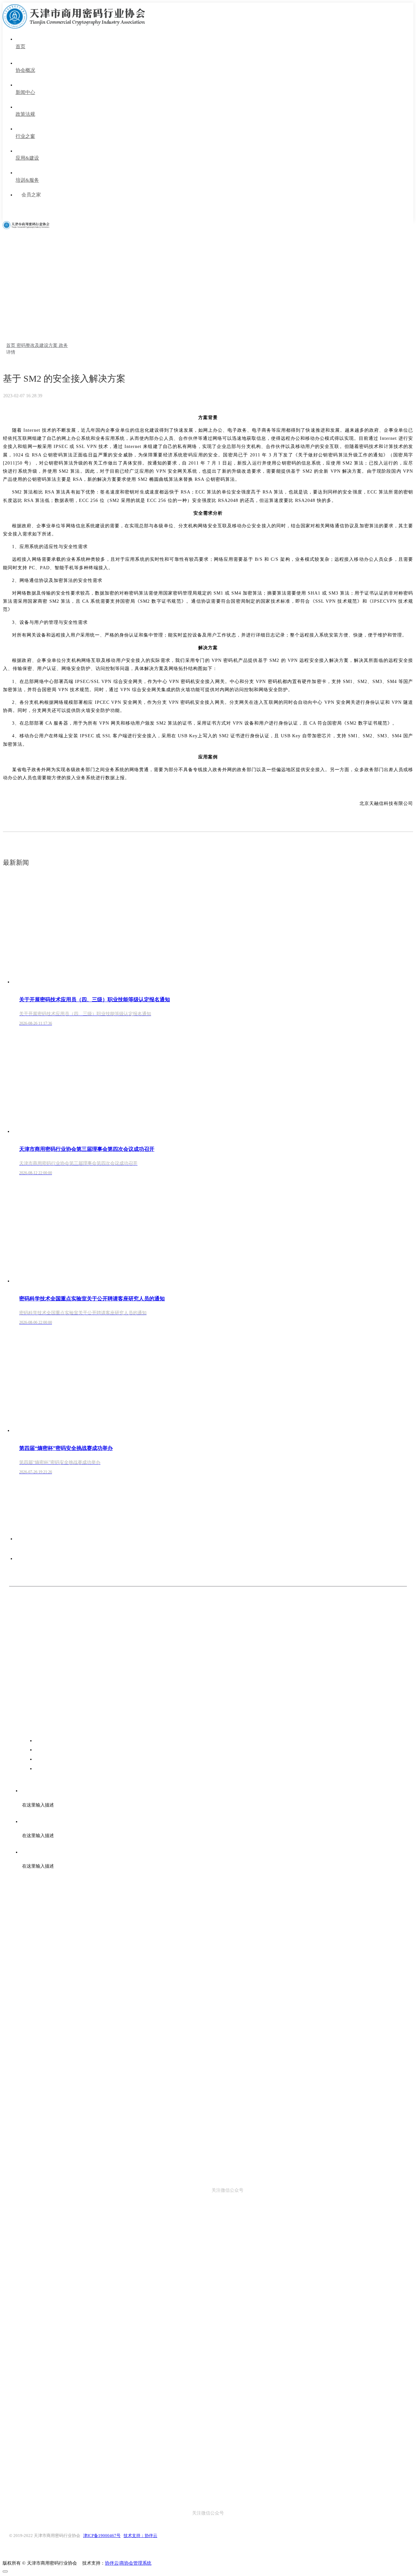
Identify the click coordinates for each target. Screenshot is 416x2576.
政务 (63, 345)
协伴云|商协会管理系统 (128, 2563)
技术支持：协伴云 (140, 2536)
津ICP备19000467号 (102, 2536)
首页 (11, 345)
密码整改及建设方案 (38, 345)
